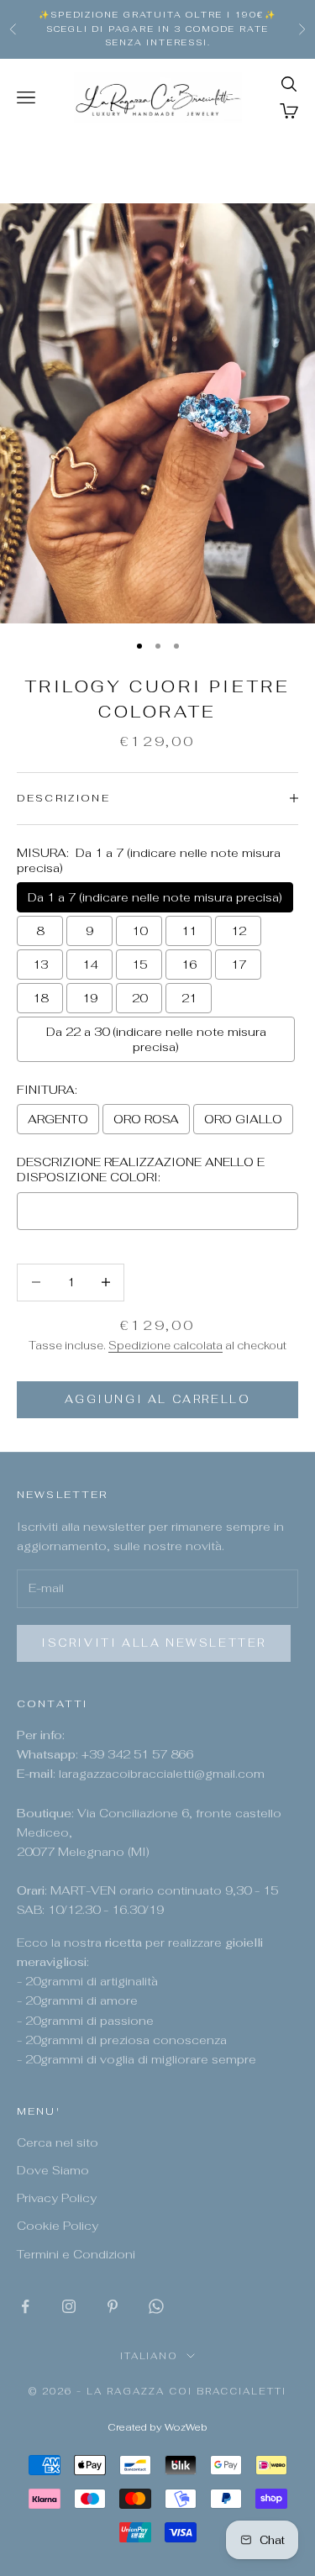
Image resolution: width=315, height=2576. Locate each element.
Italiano (150, 2356)
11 (189, 931)
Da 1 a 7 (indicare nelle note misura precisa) (155, 897)
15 (139, 965)
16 (189, 965)
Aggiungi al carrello (158, 1399)
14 (90, 965)
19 (90, 998)
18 (40, 998)
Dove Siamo (53, 2170)
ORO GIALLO (243, 1119)
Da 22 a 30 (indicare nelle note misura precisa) (156, 1039)
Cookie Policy (58, 2226)
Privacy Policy (57, 2198)
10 (139, 931)
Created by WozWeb (157, 2427)
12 (239, 931)
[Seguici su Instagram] (69, 2306)
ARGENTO (58, 1119)
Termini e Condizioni (76, 2254)
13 (40, 965)
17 (239, 965)
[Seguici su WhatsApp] (156, 2306)
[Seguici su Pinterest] (113, 2306)
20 (139, 998)
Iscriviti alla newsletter (154, 1643)
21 (189, 998)
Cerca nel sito (58, 2142)
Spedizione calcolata (165, 1346)
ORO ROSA (146, 1119)
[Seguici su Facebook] (25, 2306)
